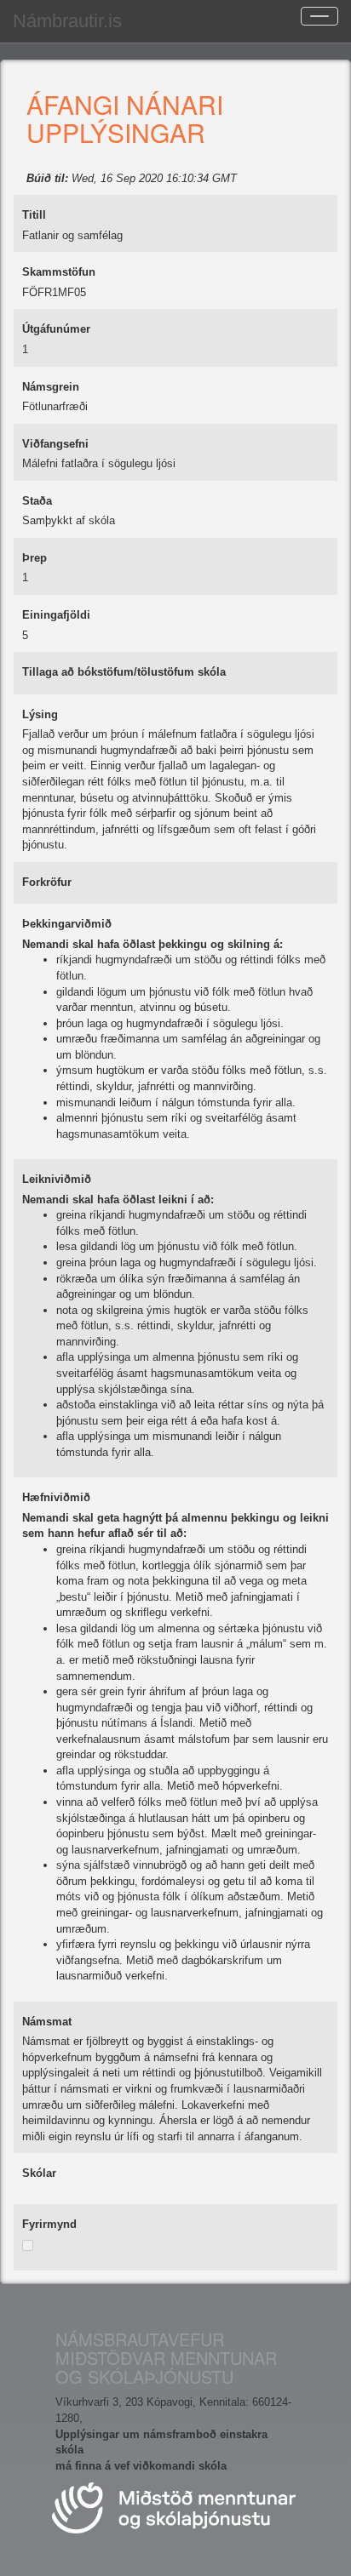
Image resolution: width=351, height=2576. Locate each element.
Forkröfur (47, 882)
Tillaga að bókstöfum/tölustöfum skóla (124, 672)
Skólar (39, 2173)
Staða (37, 501)
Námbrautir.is (67, 21)
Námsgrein (51, 387)
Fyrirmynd (49, 2224)
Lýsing (40, 714)
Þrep (35, 558)
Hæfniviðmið (56, 1497)
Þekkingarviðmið (67, 924)
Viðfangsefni (55, 444)
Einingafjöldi (56, 615)
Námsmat (47, 2022)
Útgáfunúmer (56, 329)
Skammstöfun (59, 272)
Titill (34, 215)
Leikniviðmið (57, 1179)
